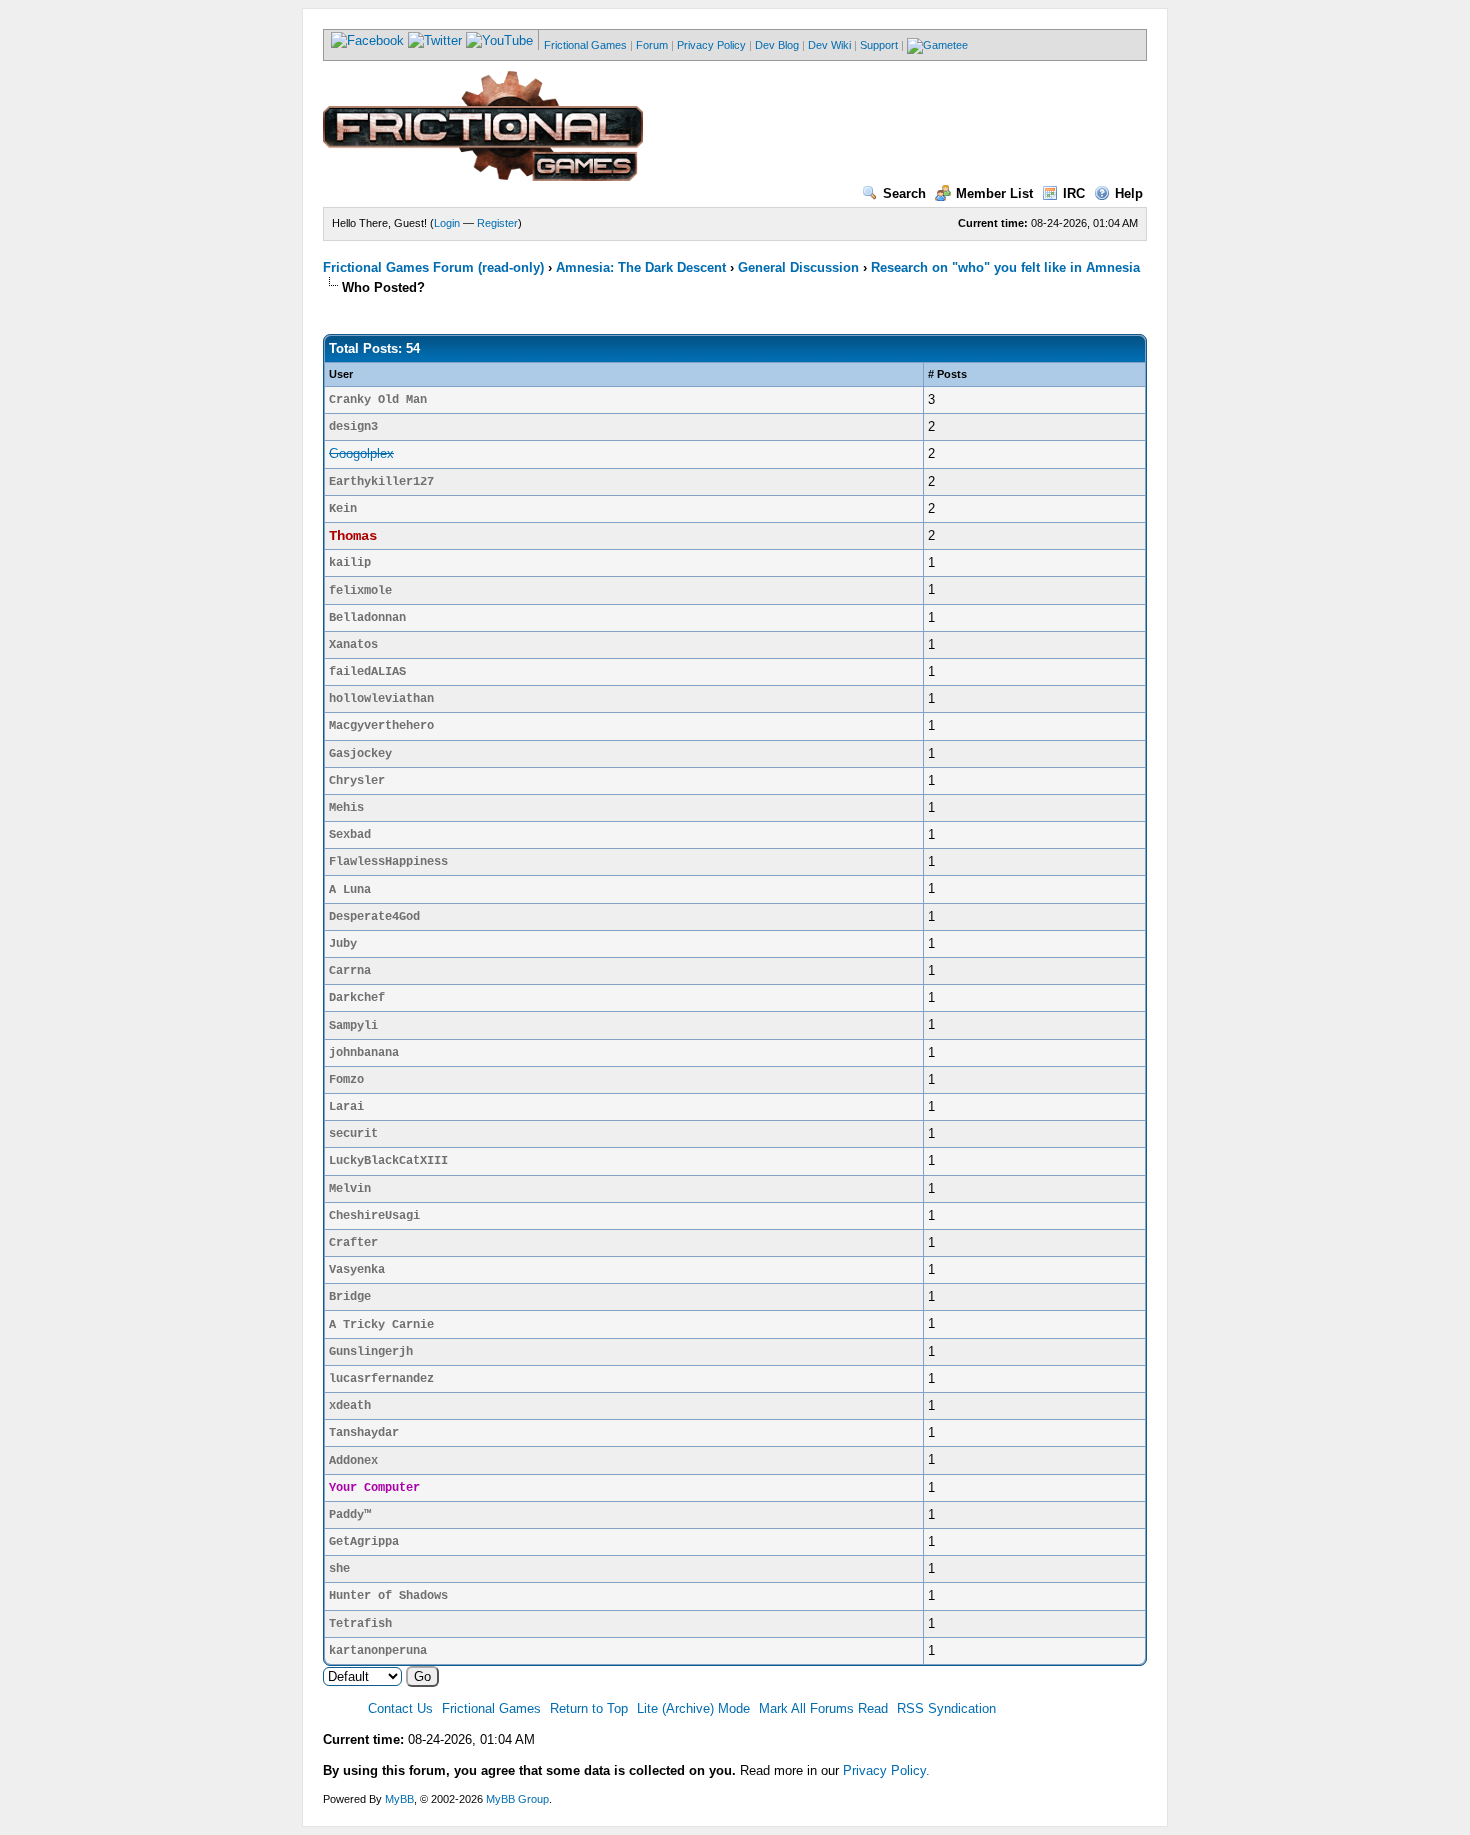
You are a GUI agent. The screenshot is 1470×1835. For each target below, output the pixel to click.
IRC (1074, 193)
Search (904, 193)
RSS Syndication (946, 1708)
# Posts (947, 374)
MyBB (399, 1799)
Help (1129, 193)
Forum (652, 45)
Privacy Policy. (886, 1770)
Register (497, 223)
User (341, 374)
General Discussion (798, 267)
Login (447, 223)
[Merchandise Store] (937, 45)
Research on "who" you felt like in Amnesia (1005, 267)
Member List (994, 193)
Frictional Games (585, 45)
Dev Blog (777, 45)
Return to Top (589, 1708)
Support (879, 45)
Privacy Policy (711, 45)
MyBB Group (517, 1799)
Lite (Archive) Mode (693, 1708)
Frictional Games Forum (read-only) (433, 267)
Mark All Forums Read (823, 1708)
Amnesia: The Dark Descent (641, 267)
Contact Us (400, 1708)
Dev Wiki (829, 45)
